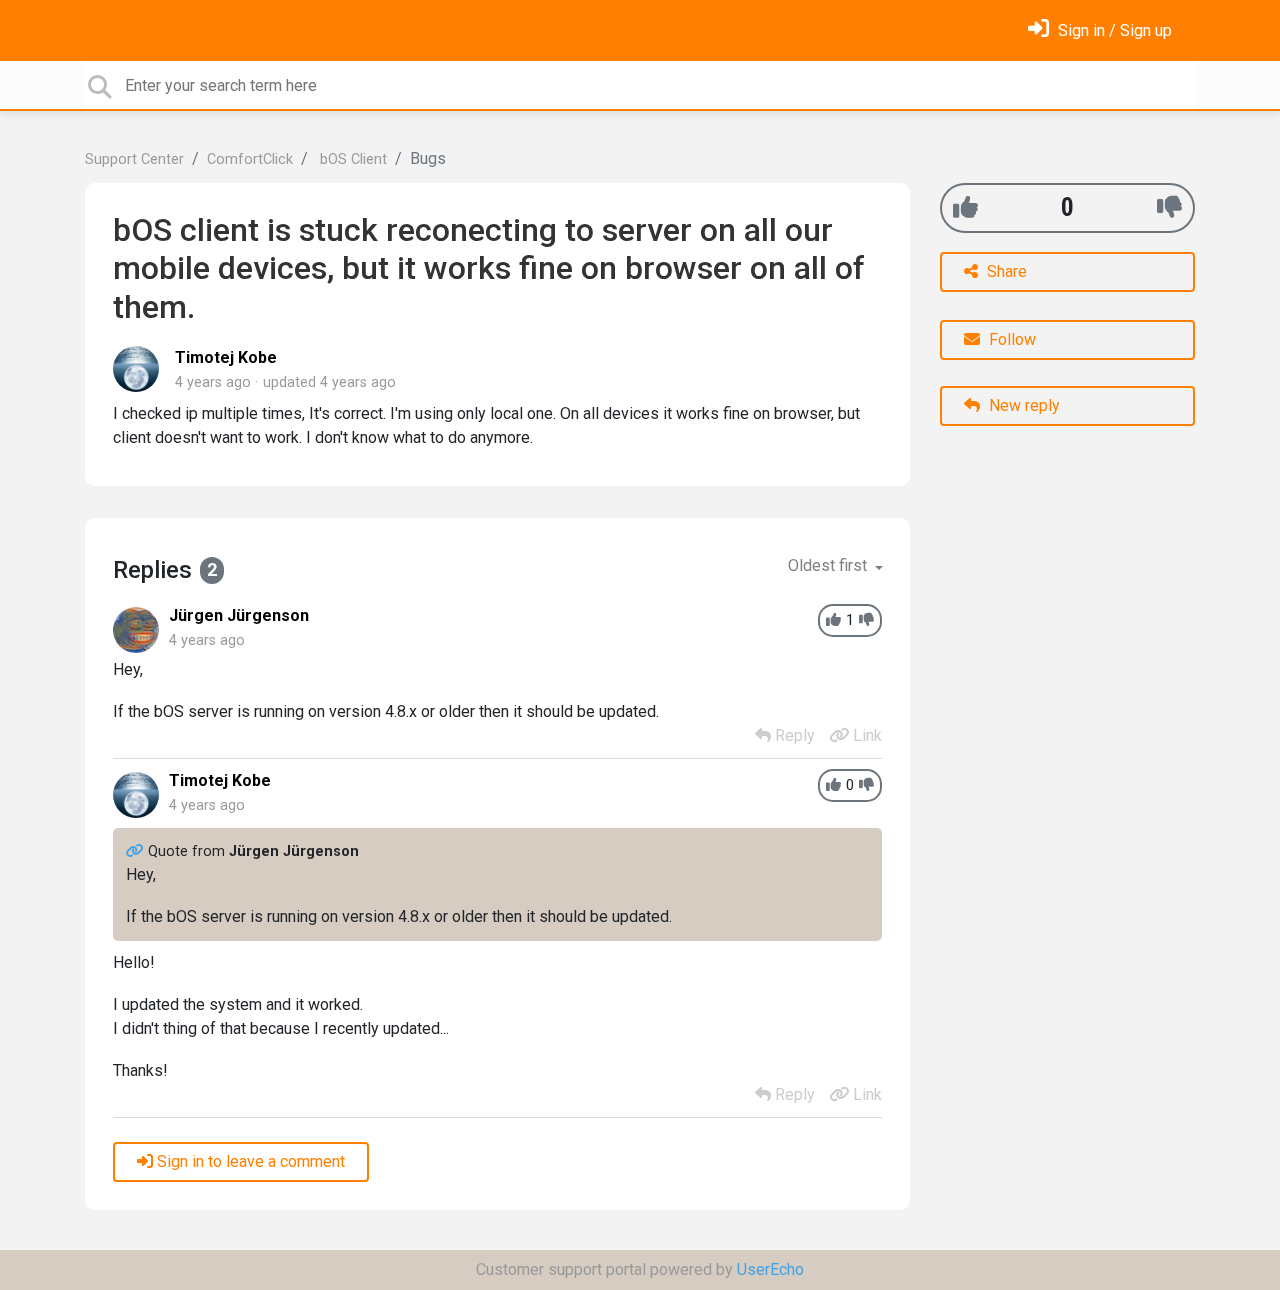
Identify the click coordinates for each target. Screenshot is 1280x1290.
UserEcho (770, 1269)
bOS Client (351, 159)
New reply (1022, 405)
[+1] (965, 207)
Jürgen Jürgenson (239, 615)
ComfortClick (250, 159)
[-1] (1169, 207)
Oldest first (829, 565)
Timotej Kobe (226, 357)
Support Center (134, 159)
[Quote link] (137, 851)
